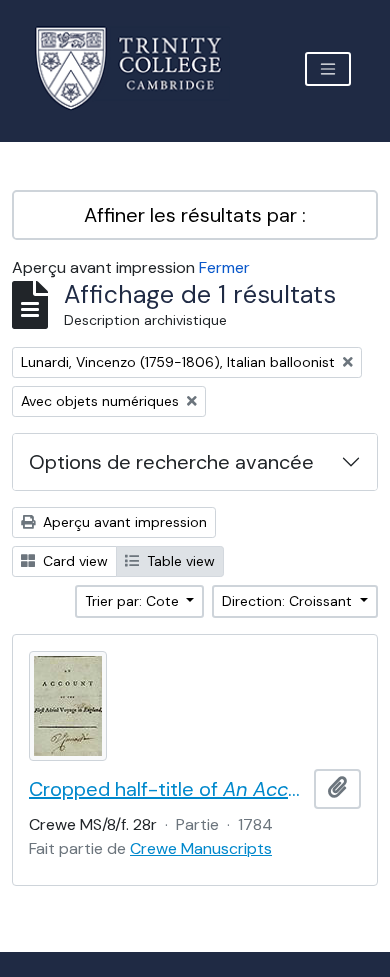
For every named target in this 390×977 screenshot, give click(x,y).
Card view (73, 561)
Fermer (224, 267)
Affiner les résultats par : (195, 215)
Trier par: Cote (134, 601)
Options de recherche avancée (171, 462)
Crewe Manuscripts (201, 848)
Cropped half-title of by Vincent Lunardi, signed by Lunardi (167, 789)
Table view (179, 561)
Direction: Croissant (289, 601)
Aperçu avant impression (123, 522)
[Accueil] (140, 68)
